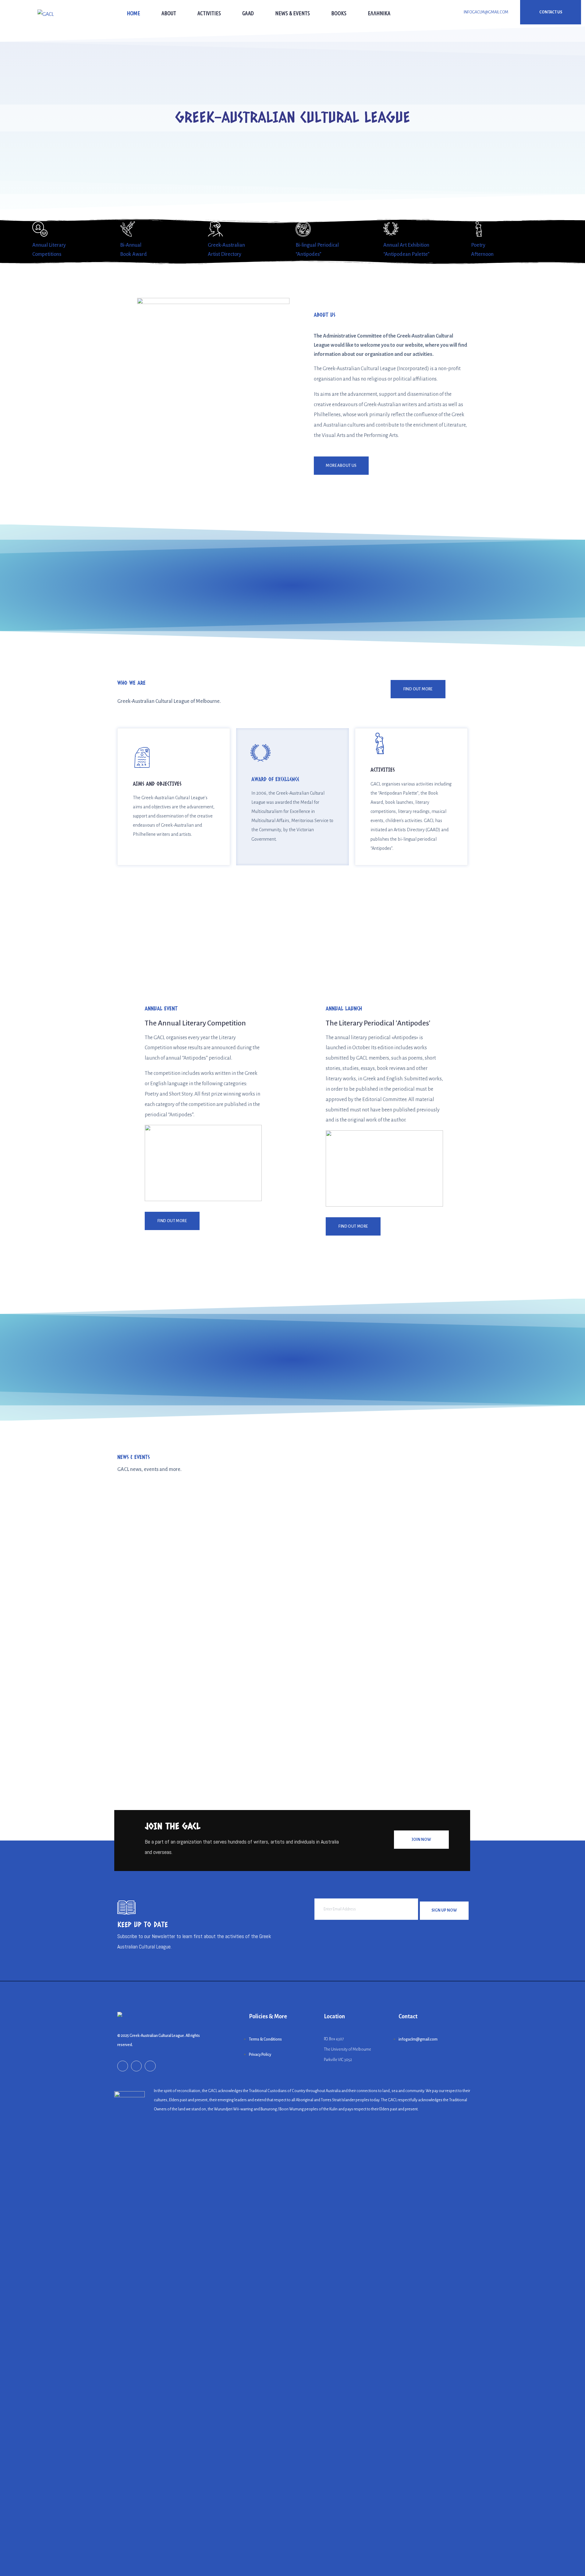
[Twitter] (150, 2066)
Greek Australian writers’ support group (172, 1722)
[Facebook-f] (123, 2066)
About (169, 13)
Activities (209, 13)
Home (133, 13)
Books (339, 13)
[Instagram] (136, 2066)
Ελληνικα (379, 13)
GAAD (248, 13)
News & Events (292, 13)
